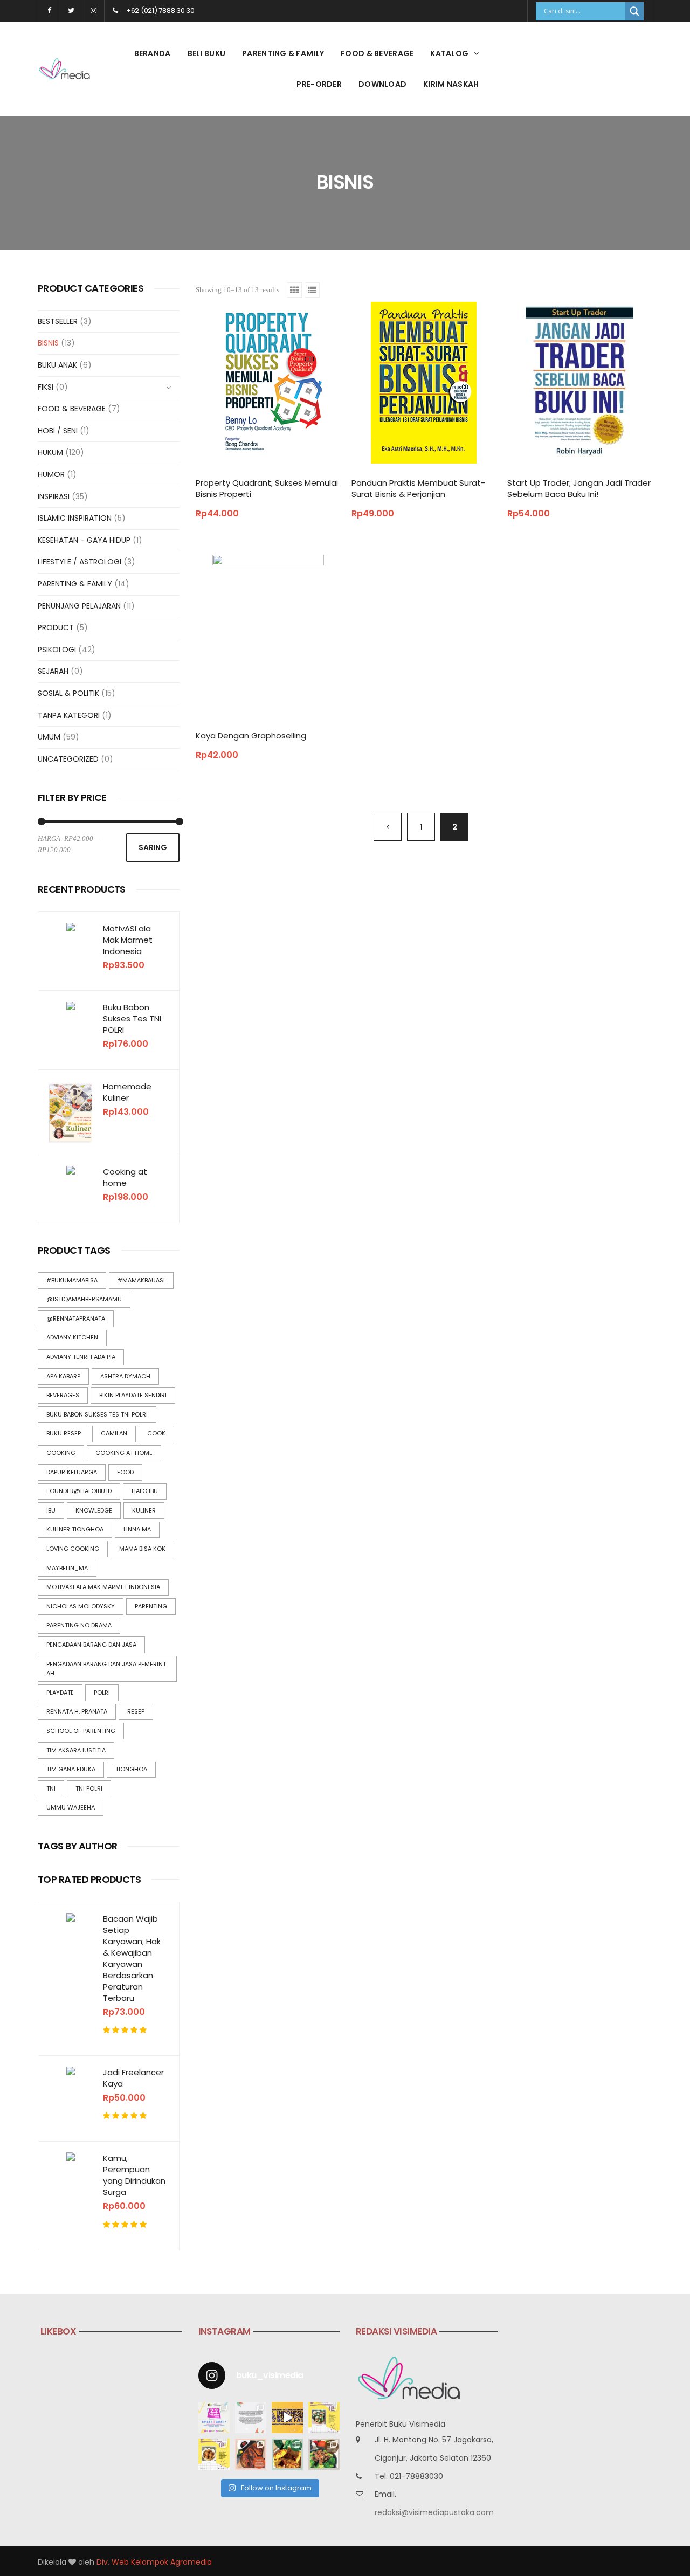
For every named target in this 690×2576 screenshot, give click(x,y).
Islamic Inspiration (75, 518)
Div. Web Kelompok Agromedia (154, 2562)
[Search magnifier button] (634, 11)
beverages (63, 1395)
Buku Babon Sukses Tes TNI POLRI (132, 1018)
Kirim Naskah (451, 84)
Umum (49, 737)
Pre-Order (319, 84)
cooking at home (124, 1453)
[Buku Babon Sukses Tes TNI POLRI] (71, 1006)
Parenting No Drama (79, 1625)
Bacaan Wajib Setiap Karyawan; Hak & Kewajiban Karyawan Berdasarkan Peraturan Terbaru (132, 1958)
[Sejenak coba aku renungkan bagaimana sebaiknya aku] (251, 2418)
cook (156, 1433)
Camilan (114, 1433)
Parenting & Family (283, 53)
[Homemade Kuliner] (71, 1112)
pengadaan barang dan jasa (91, 1645)
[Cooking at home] (71, 1170)
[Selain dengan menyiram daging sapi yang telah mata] (324, 2454)
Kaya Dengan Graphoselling (251, 735)
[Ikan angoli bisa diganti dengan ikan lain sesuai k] (251, 2454)
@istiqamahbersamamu (84, 1299)
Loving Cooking (73, 1549)
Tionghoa (131, 1769)
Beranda (153, 53)
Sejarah (53, 671)
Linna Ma (137, 1529)
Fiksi (46, 387)
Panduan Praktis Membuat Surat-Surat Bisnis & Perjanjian (418, 488)
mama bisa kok (142, 1549)
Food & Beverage (72, 409)
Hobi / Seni (58, 431)
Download (382, 84)
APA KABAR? (63, 1376)
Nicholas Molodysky (81, 1606)
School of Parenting (81, 1731)
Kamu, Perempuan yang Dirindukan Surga (134, 2175)
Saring (153, 847)
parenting (151, 1606)
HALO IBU (145, 1491)
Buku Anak (57, 365)
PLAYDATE (60, 1693)
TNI (51, 1788)
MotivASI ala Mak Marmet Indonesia (128, 940)
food (125, 1472)
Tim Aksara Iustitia (76, 1750)
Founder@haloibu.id (79, 1491)
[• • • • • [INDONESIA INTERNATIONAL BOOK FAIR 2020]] (287, 2418)
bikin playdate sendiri (133, 1395)
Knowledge (94, 1510)
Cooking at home (125, 1177)
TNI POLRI (89, 1788)
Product (56, 627)
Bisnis (48, 343)
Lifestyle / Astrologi (80, 562)
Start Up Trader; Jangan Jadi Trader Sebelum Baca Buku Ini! (579, 488)
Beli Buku (207, 53)
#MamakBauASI (141, 1280)
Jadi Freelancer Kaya (133, 2078)
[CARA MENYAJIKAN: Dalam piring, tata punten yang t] (324, 2418)
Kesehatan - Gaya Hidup (84, 540)
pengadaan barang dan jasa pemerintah (106, 1669)
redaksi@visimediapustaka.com (434, 2512)
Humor (51, 474)
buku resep (64, 1433)
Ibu (51, 1510)
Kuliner (144, 1510)
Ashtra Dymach (125, 1376)
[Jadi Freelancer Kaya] (71, 2071)
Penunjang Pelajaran (79, 606)
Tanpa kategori (69, 715)
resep (136, 1711)
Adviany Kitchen (72, 1337)
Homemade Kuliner (127, 1092)
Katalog (449, 53)
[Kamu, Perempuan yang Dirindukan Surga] (71, 2157)
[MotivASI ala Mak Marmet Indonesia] (71, 927)
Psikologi (57, 650)
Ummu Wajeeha (71, 1807)
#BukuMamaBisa (72, 1280)
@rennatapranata (76, 1318)
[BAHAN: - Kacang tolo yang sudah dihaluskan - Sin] (214, 2454)
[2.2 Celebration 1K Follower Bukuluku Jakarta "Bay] (214, 2418)
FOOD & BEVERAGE (377, 53)
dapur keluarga (72, 1472)
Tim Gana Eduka (71, 1769)
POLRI (102, 1693)
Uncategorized (68, 759)
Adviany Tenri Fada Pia (81, 1357)
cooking (61, 1453)
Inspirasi (54, 496)
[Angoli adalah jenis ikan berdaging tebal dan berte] (287, 2454)
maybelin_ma (67, 1568)
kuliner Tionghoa (75, 1529)
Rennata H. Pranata (77, 1711)
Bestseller (58, 321)
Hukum (50, 452)
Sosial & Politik (68, 693)
